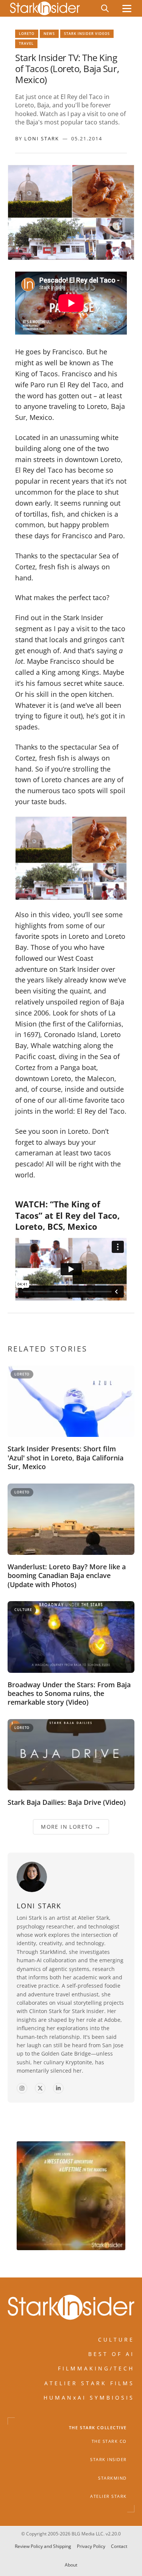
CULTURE (116, 2339)
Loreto (27, 34)
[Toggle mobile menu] (127, 9)
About (71, 2564)
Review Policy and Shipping (43, 2546)
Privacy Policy (91, 2546)
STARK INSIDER (108, 2460)
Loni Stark (42, 138)
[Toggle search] (105, 8)
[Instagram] (22, 2088)
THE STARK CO (109, 2441)
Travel (26, 43)
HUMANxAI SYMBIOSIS (89, 2398)
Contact (119, 2546)
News (49, 34)
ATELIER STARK (108, 2496)
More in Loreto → (71, 1826)
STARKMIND (112, 2478)
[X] (40, 2088)
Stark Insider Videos (87, 34)
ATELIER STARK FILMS (89, 2383)
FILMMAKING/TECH (96, 2369)
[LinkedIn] (58, 2088)
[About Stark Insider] (71, 2196)
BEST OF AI (111, 2354)
